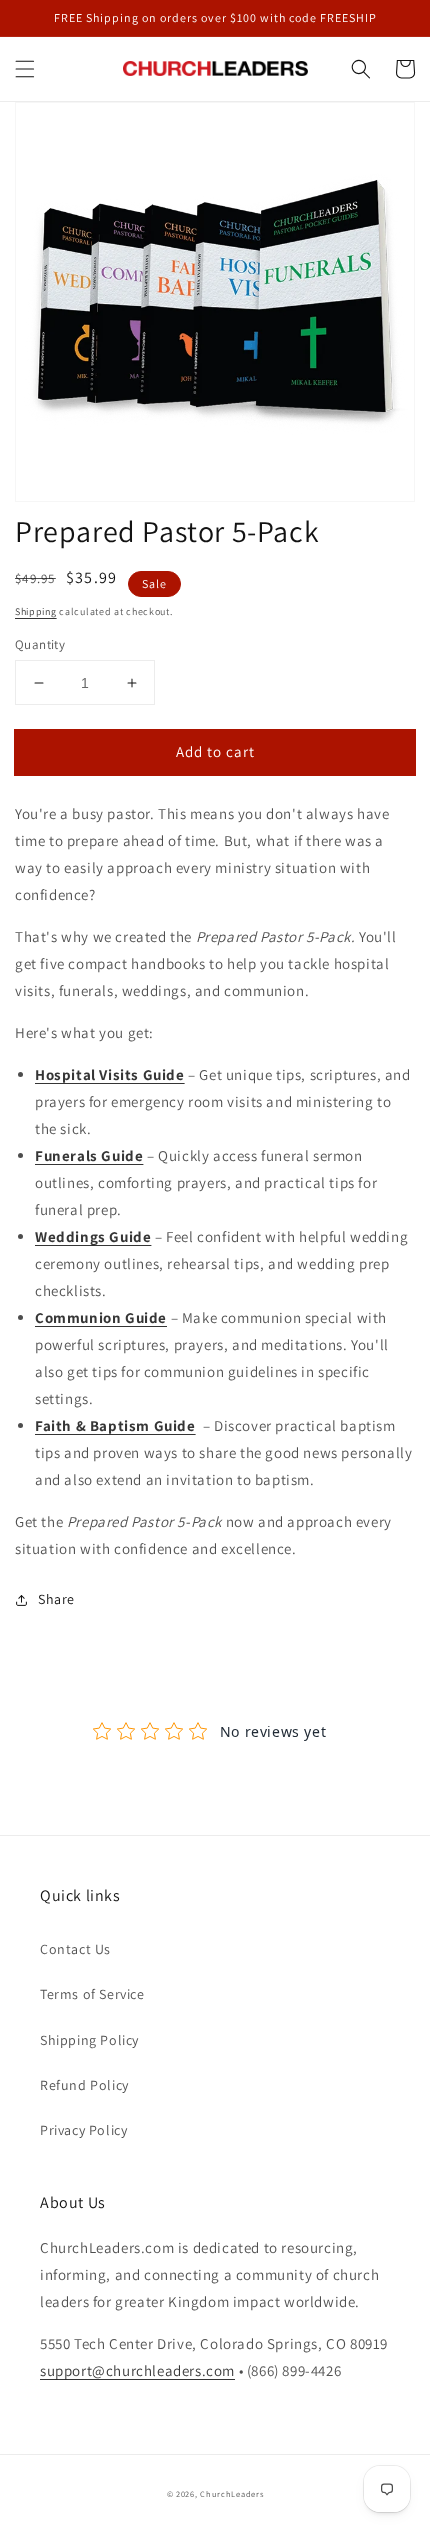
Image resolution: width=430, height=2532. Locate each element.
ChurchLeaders (231, 2493)
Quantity (40, 644)
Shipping (36, 611)
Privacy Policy (83, 2130)
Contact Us (75, 1949)
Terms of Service (92, 1994)
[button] (25, 69)
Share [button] (56, 1599)
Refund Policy (84, 2085)
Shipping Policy (89, 2040)
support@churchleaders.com (137, 2370)
